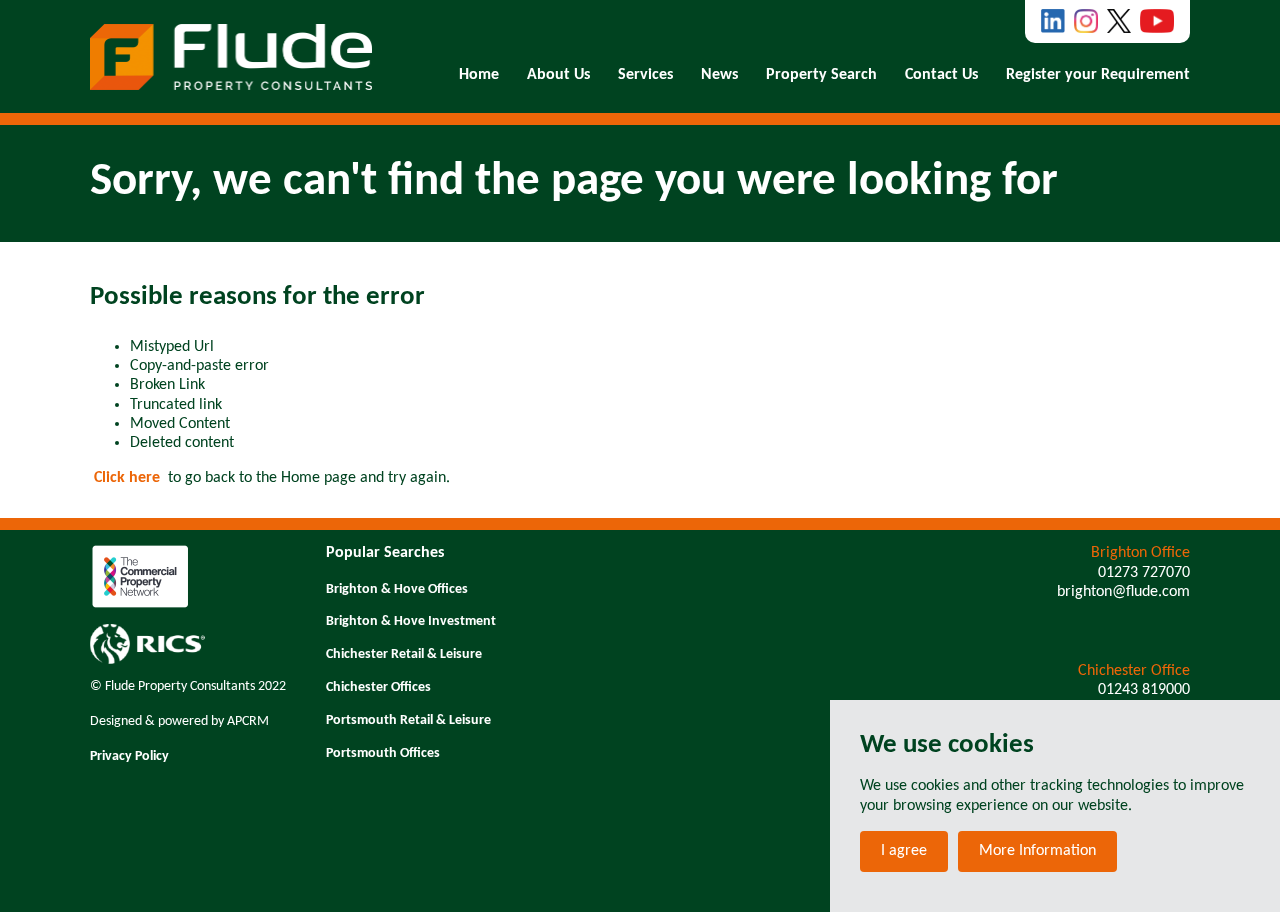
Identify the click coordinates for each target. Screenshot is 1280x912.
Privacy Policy (129, 756)
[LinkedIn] (1053, 21)
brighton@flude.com (1123, 592)
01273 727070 (1144, 573)
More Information (1037, 851)
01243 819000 (1144, 690)
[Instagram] (1086, 21)
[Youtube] (1157, 21)
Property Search (821, 75)
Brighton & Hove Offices (397, 589)
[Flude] (231, 57)
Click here (127, 478)
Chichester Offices (378, 687)
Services (645, 75)
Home (479, 75)
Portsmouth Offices (383, 753)
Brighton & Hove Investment (411, 621)
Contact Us (941, 75)
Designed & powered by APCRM (179, 721)
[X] (1119, 21)
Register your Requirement (1098, 75)
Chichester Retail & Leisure (404, 654)
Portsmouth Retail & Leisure (408, 720)
